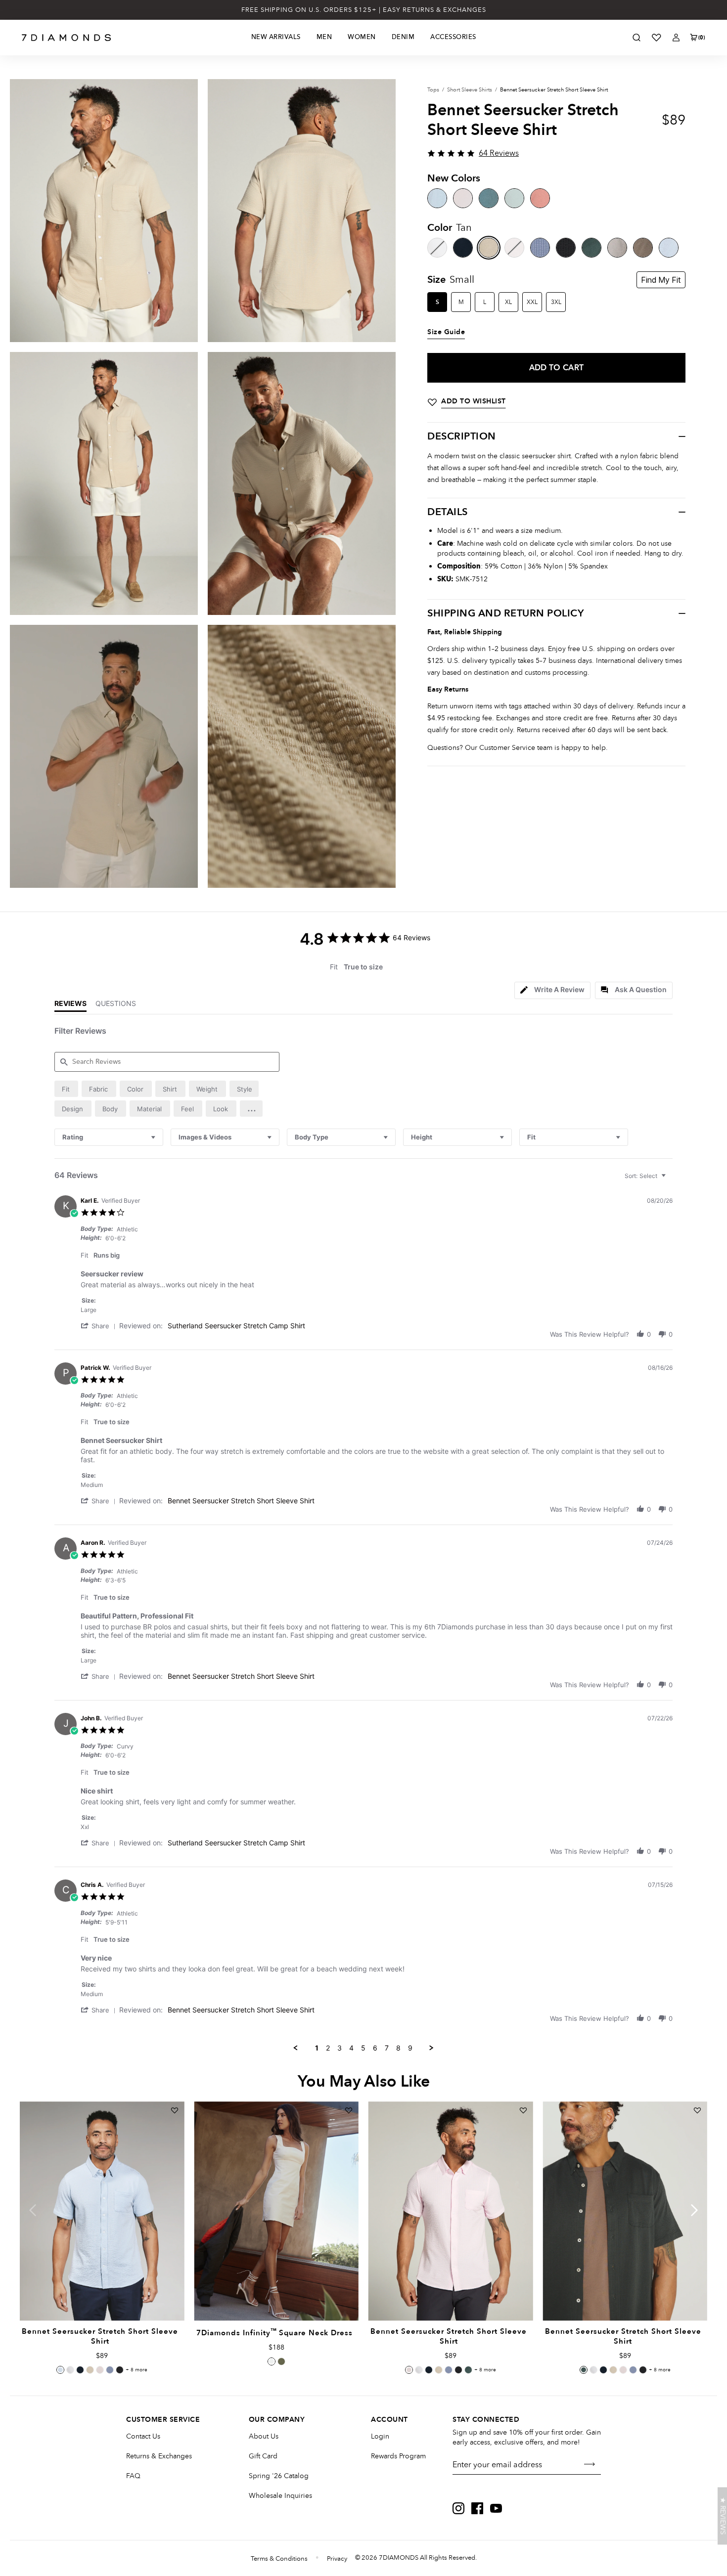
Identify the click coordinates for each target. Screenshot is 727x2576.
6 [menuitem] (375, 2048)
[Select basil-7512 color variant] (468, 2370)
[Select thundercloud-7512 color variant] (110, 2370)
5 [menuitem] (363, 2048)
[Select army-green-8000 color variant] (281, 2361)
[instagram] (458, 2508)
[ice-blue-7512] (669, 248)
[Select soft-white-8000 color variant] (272, 2361)
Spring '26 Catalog (279, 2476)
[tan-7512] (489, 248)
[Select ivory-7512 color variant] (70, 2370)
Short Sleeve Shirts (470, 90)
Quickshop (102, 2298)
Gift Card (263, 2456)
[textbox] (670, 1180)
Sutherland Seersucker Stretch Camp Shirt (236, 1326)
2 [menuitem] (328, 2048)
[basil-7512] (591, 248)
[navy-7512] (463, 248)
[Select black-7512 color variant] (120, 2370)
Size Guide (446, 332)
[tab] (552, 990)
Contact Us (143, 2436)
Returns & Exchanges (159, 2456)
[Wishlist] (656, 38)
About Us (264, 2436)
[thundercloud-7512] (540, 248)
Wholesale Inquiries (280, 2496)
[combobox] (109, 1137)
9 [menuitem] (410, 2048)
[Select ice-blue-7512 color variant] (60, 2370)
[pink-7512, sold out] (514, 248)
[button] (251, 1109)
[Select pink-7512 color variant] (100, 2370)
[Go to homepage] (67, 38)
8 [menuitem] (398, 2048)
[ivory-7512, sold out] (437, 248)
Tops (433, 90)
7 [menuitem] (387, 2048)
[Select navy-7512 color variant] (80, 2370)
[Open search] (636, 38)
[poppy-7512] (540, 198)
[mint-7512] (514, 198)
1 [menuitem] (317, 2048)
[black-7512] (566, 248)
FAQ (133, 2476)
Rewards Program (398, 2456)
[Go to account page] (676, 38)
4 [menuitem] (351, 2048)
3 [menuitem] (340, 2048)
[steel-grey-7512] (643, 248)
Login (380, 2436)
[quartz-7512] (463, 198)
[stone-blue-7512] (489, 198)
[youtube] (496, 2508)
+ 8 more (136, 2370)
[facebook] (477, 2508)
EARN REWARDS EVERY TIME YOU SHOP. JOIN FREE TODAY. (364, 10)
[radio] (66, 1089)
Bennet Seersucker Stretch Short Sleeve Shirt (241, 1501)
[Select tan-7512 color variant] (90, 2370)
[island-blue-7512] (437, 198)
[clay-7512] (617, 248)
